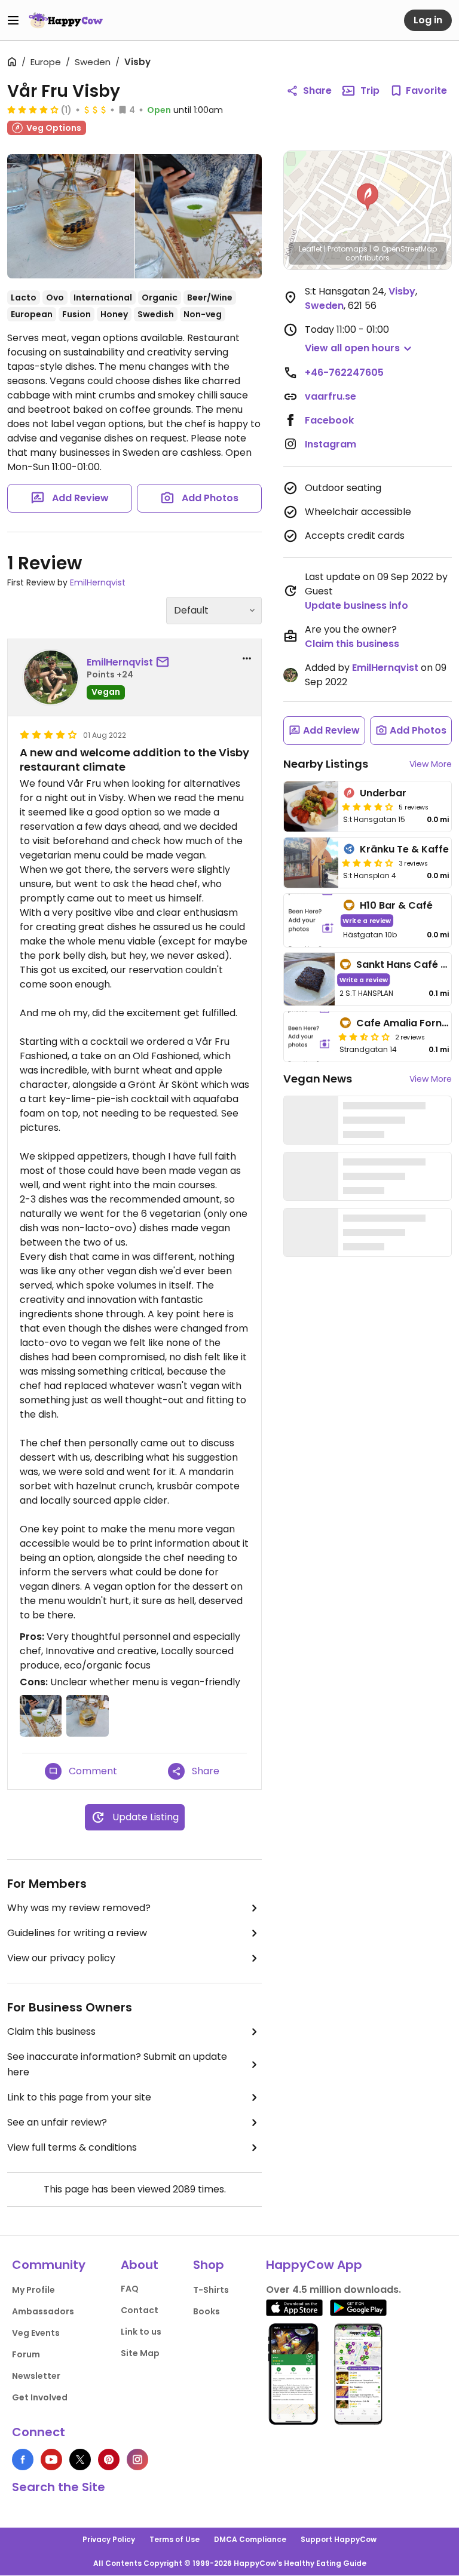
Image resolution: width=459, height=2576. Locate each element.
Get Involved (40, 2397)
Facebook (329, 420)
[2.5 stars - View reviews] (364, 1036)
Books (206, 2311)
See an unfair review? (57, 2122)
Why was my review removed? (79, 1908)
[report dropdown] (247, 658)
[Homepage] (66, 20)
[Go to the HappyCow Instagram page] (137, 2460)
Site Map (140, 2353)
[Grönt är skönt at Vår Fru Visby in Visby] (199, 216)
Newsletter (36, 2376)
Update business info (357, 605)
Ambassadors (43, 2311)
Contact (140, 2310)
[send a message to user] (165, 663)
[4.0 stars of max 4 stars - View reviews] (33, 109)
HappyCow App (314, 2265)
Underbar (383, 793)
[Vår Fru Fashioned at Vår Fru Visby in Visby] (71, 216)
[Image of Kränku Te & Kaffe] (311, 863)
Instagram (331, 444)
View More (431, 764)
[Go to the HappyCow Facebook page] (23, 2460)
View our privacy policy (61, 1958)
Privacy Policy (109, 2539)
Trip (370, 91)
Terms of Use (175, 2539)
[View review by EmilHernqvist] (51, 677)
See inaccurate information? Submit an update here (117, 2064)
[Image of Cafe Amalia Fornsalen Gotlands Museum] (309, 1036)
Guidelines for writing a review (77, 1933)
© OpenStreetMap (405, 249)
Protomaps (348, 249)
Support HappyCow (339, 2539)
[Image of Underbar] (311, 806)
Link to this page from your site (79, 2097)
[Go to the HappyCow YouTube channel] (51, 2460)
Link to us (141, 2332)
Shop (209, 2265)
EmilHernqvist (98, 582)
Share (317, 91)
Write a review (367, 920)
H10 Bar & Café (396, 905)
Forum (26, 2354)
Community (49, 2265)
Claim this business (51, 2031)
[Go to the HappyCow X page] (80, 2460)
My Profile (33, 2290)
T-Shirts (211, 2290)
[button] (368, 197)
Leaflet (310, 249)
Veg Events (36, 2333)
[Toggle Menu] (13, 20)
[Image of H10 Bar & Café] (311, 920)
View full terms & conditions (72, 2147)
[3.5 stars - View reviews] (368, 863)
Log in (428, 20)
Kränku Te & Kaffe (404, 849)
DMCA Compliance (250, 2539)
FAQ (130, 2289)
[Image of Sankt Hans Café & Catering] (309, 979)
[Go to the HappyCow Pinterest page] (109, 2460)
